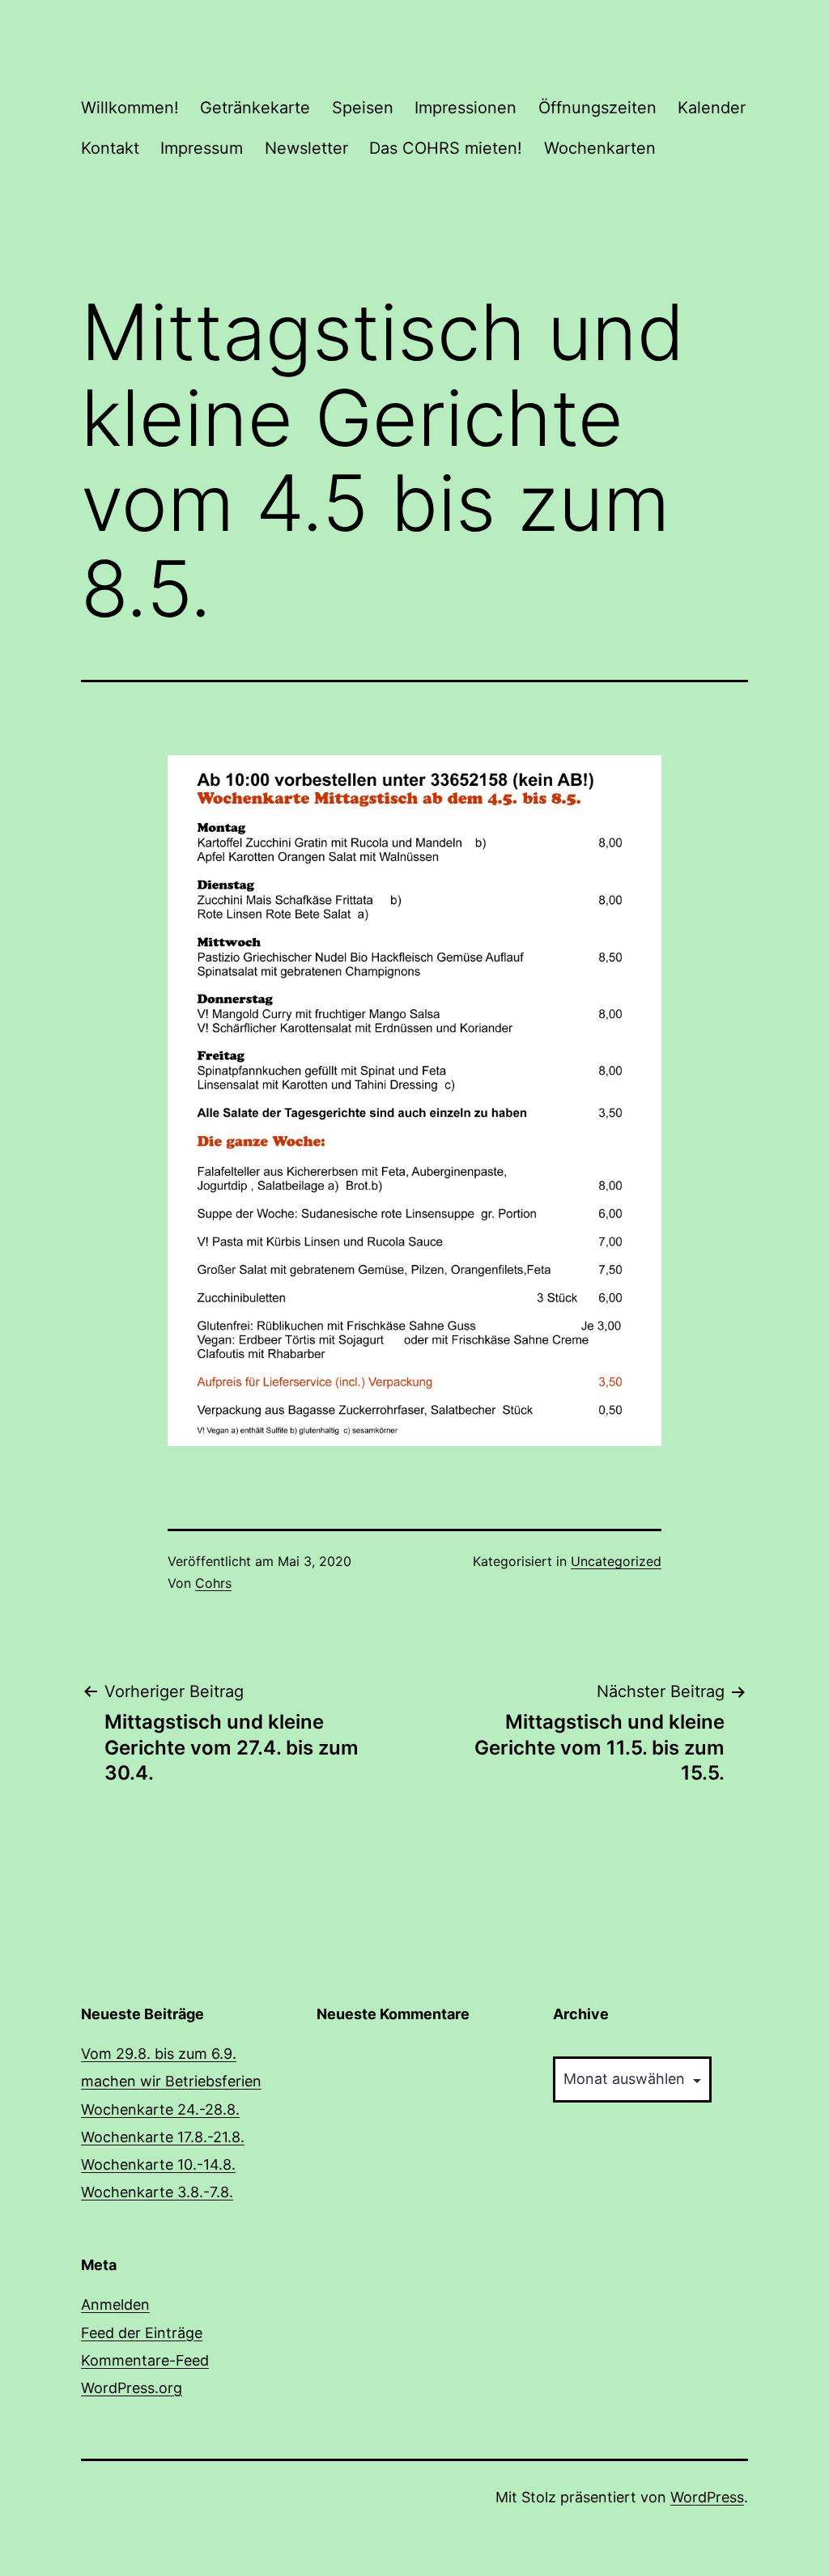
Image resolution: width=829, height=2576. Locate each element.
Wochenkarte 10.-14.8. (158, 2164)
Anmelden (115, 2304)
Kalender (712, 108)
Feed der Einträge (142, 2333)
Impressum (202, 148)
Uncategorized (616, 1561)
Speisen (363, 108)
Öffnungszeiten (597, 108)
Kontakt (110, 148)
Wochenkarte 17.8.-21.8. (163, 2137)
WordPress (707, 2497)
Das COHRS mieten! (446, 148)
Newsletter (306, 148)
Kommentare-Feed (145, 2360)
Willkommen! (130, 108)
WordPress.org (132, 2388)
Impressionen (466, 108)
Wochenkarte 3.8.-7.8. (157, 2192)
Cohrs (213, 1583)
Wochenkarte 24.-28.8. (160, 2109)
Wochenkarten (600, 148)
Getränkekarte (255, 108)
